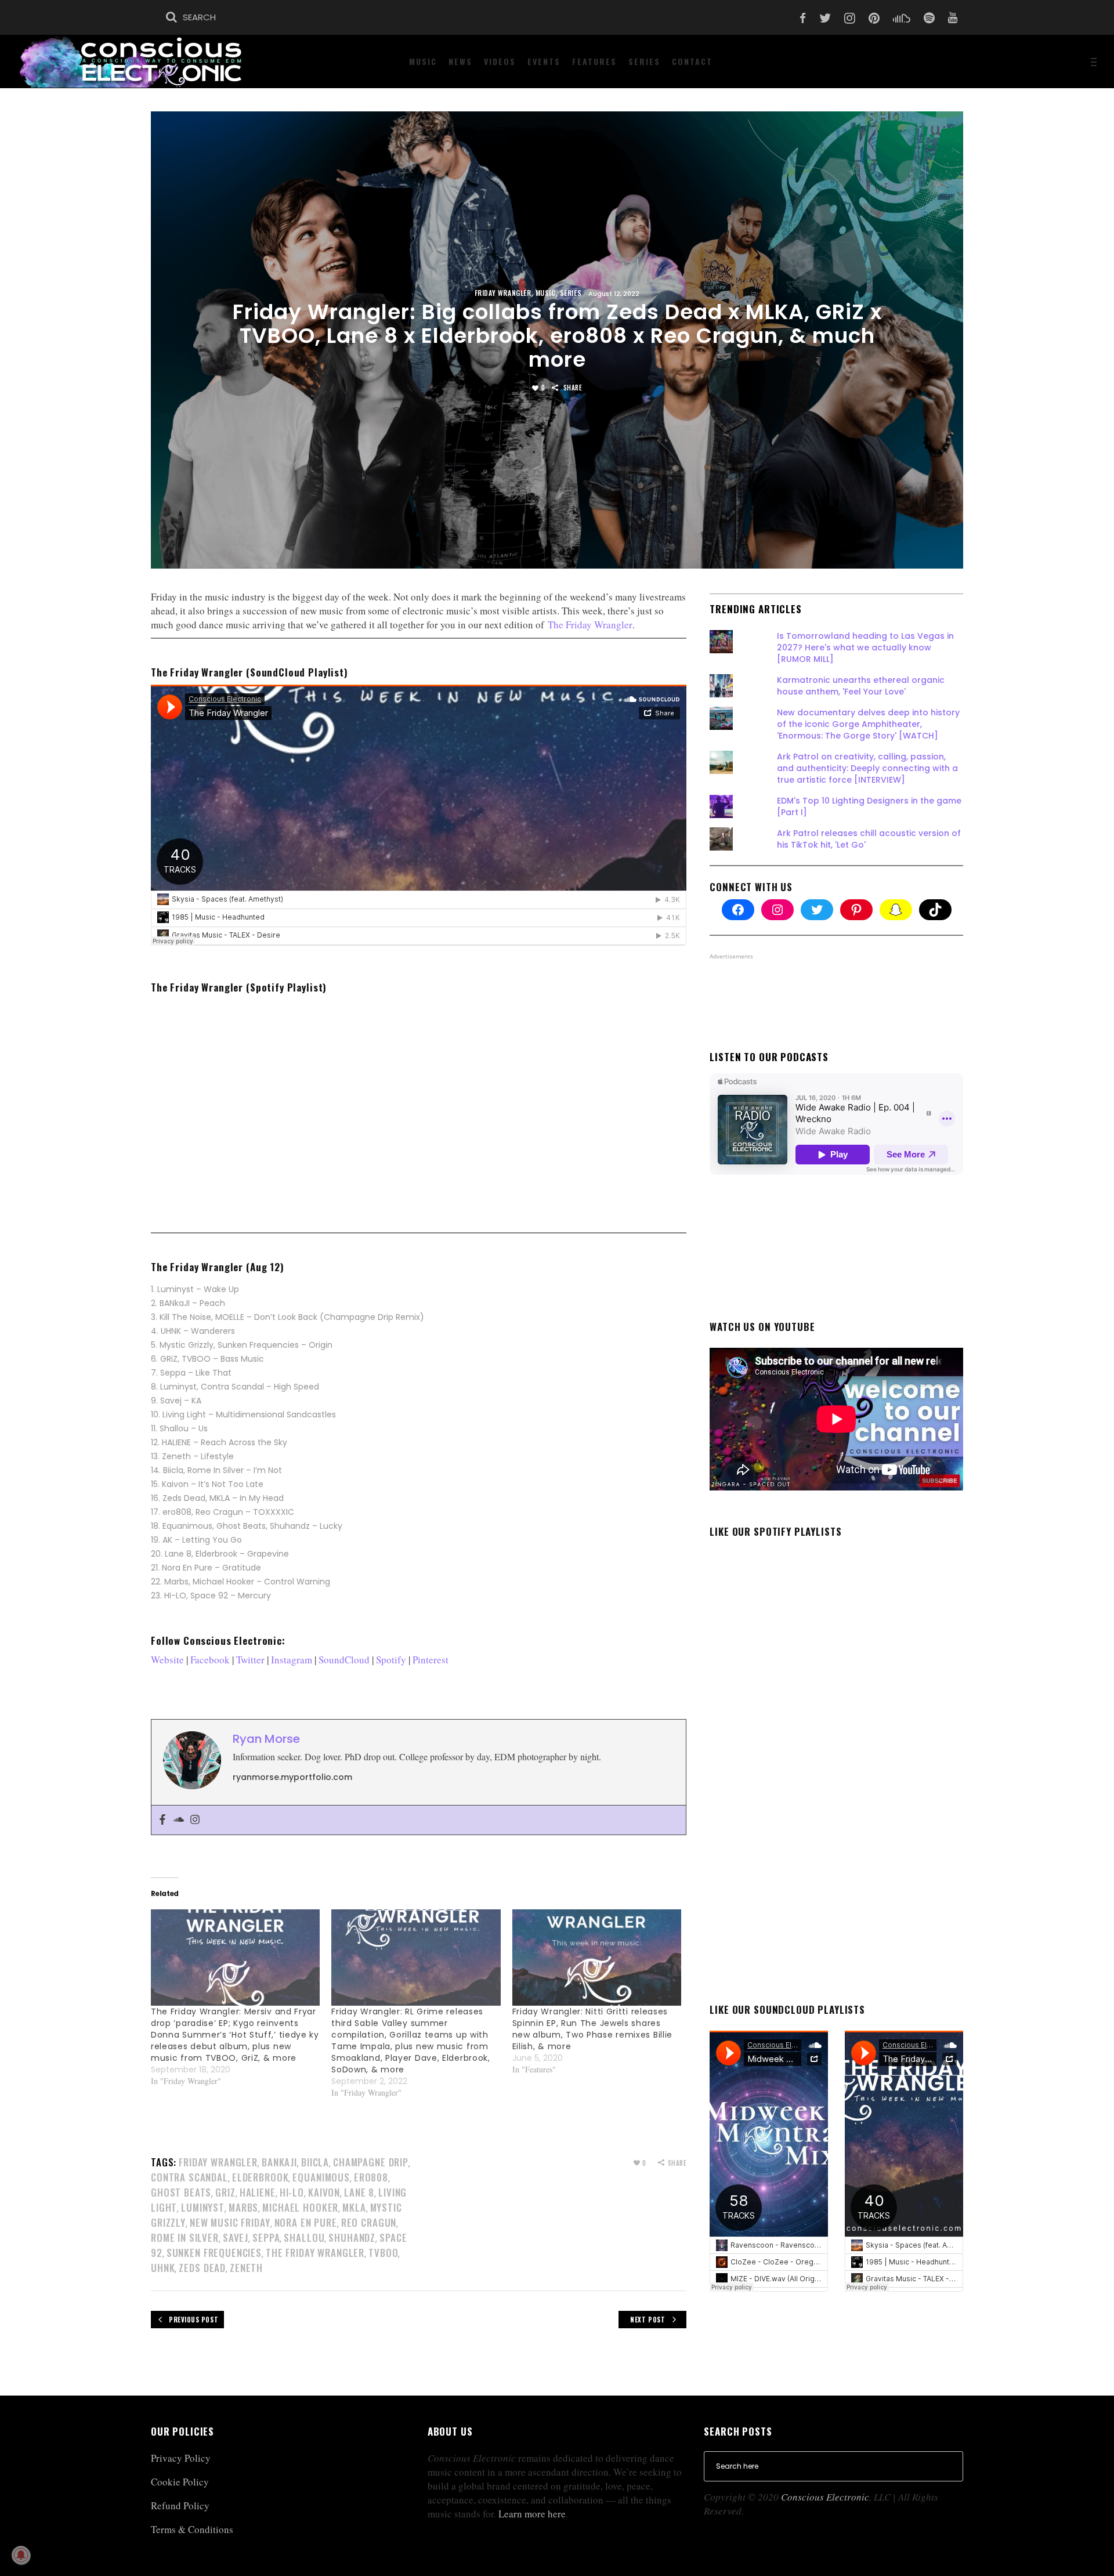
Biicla (315, 2162)
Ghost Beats (181, 2192)
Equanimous (321, 2177)
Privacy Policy (181, 2458)
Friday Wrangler (503, 293)
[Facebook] (162, 1820)
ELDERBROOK (261, 2177)
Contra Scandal (189, 2177)
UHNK (163, 2268)
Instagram (292, 1660)
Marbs (243, 2207)
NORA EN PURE (306, 2222)
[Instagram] (195, 1820)
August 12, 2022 (614, 294)
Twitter (250, 1660)
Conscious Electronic (825, 2497)
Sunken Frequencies (214, 2253)
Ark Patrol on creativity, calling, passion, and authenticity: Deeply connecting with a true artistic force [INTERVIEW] (867, 768)
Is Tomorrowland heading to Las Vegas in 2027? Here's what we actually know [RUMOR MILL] (865, 647)
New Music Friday (230, 2222)
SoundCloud (344, 1660)
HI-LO (292, 2192)
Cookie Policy (180, 2482)
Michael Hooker (300, 2207)
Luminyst (203, 2207)
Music (546, 293)
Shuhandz (352, 2237)
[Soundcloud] (179, 1820)
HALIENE (258, 2192)
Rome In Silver (185, 2237)
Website (167, 1660)
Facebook (210, 1660)
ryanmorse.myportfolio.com (292, 1777)
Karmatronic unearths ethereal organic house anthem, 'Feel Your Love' (861, 686)
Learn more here (532, 2514)
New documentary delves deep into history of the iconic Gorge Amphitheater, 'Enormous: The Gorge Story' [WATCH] (868, 724)
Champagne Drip (371, 2162)
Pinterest (431, 1660)
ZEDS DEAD (202, 2268)
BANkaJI (279, 2162)
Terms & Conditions (192, 2529)
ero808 (371, 2177)
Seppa (266, 2237)
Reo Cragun (369, 2222)
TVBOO (383, 2253)
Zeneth (246, 2268)
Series (571, 293)
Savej (236, 2237)
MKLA (354, 2207)
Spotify (391, 1660)
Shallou (304, 2237)
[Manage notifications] (21, 2555)
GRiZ (225, 2192)
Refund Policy (180, 2506)
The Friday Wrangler (590, 625)
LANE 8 (359, 2192)
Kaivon (324, 2192)
